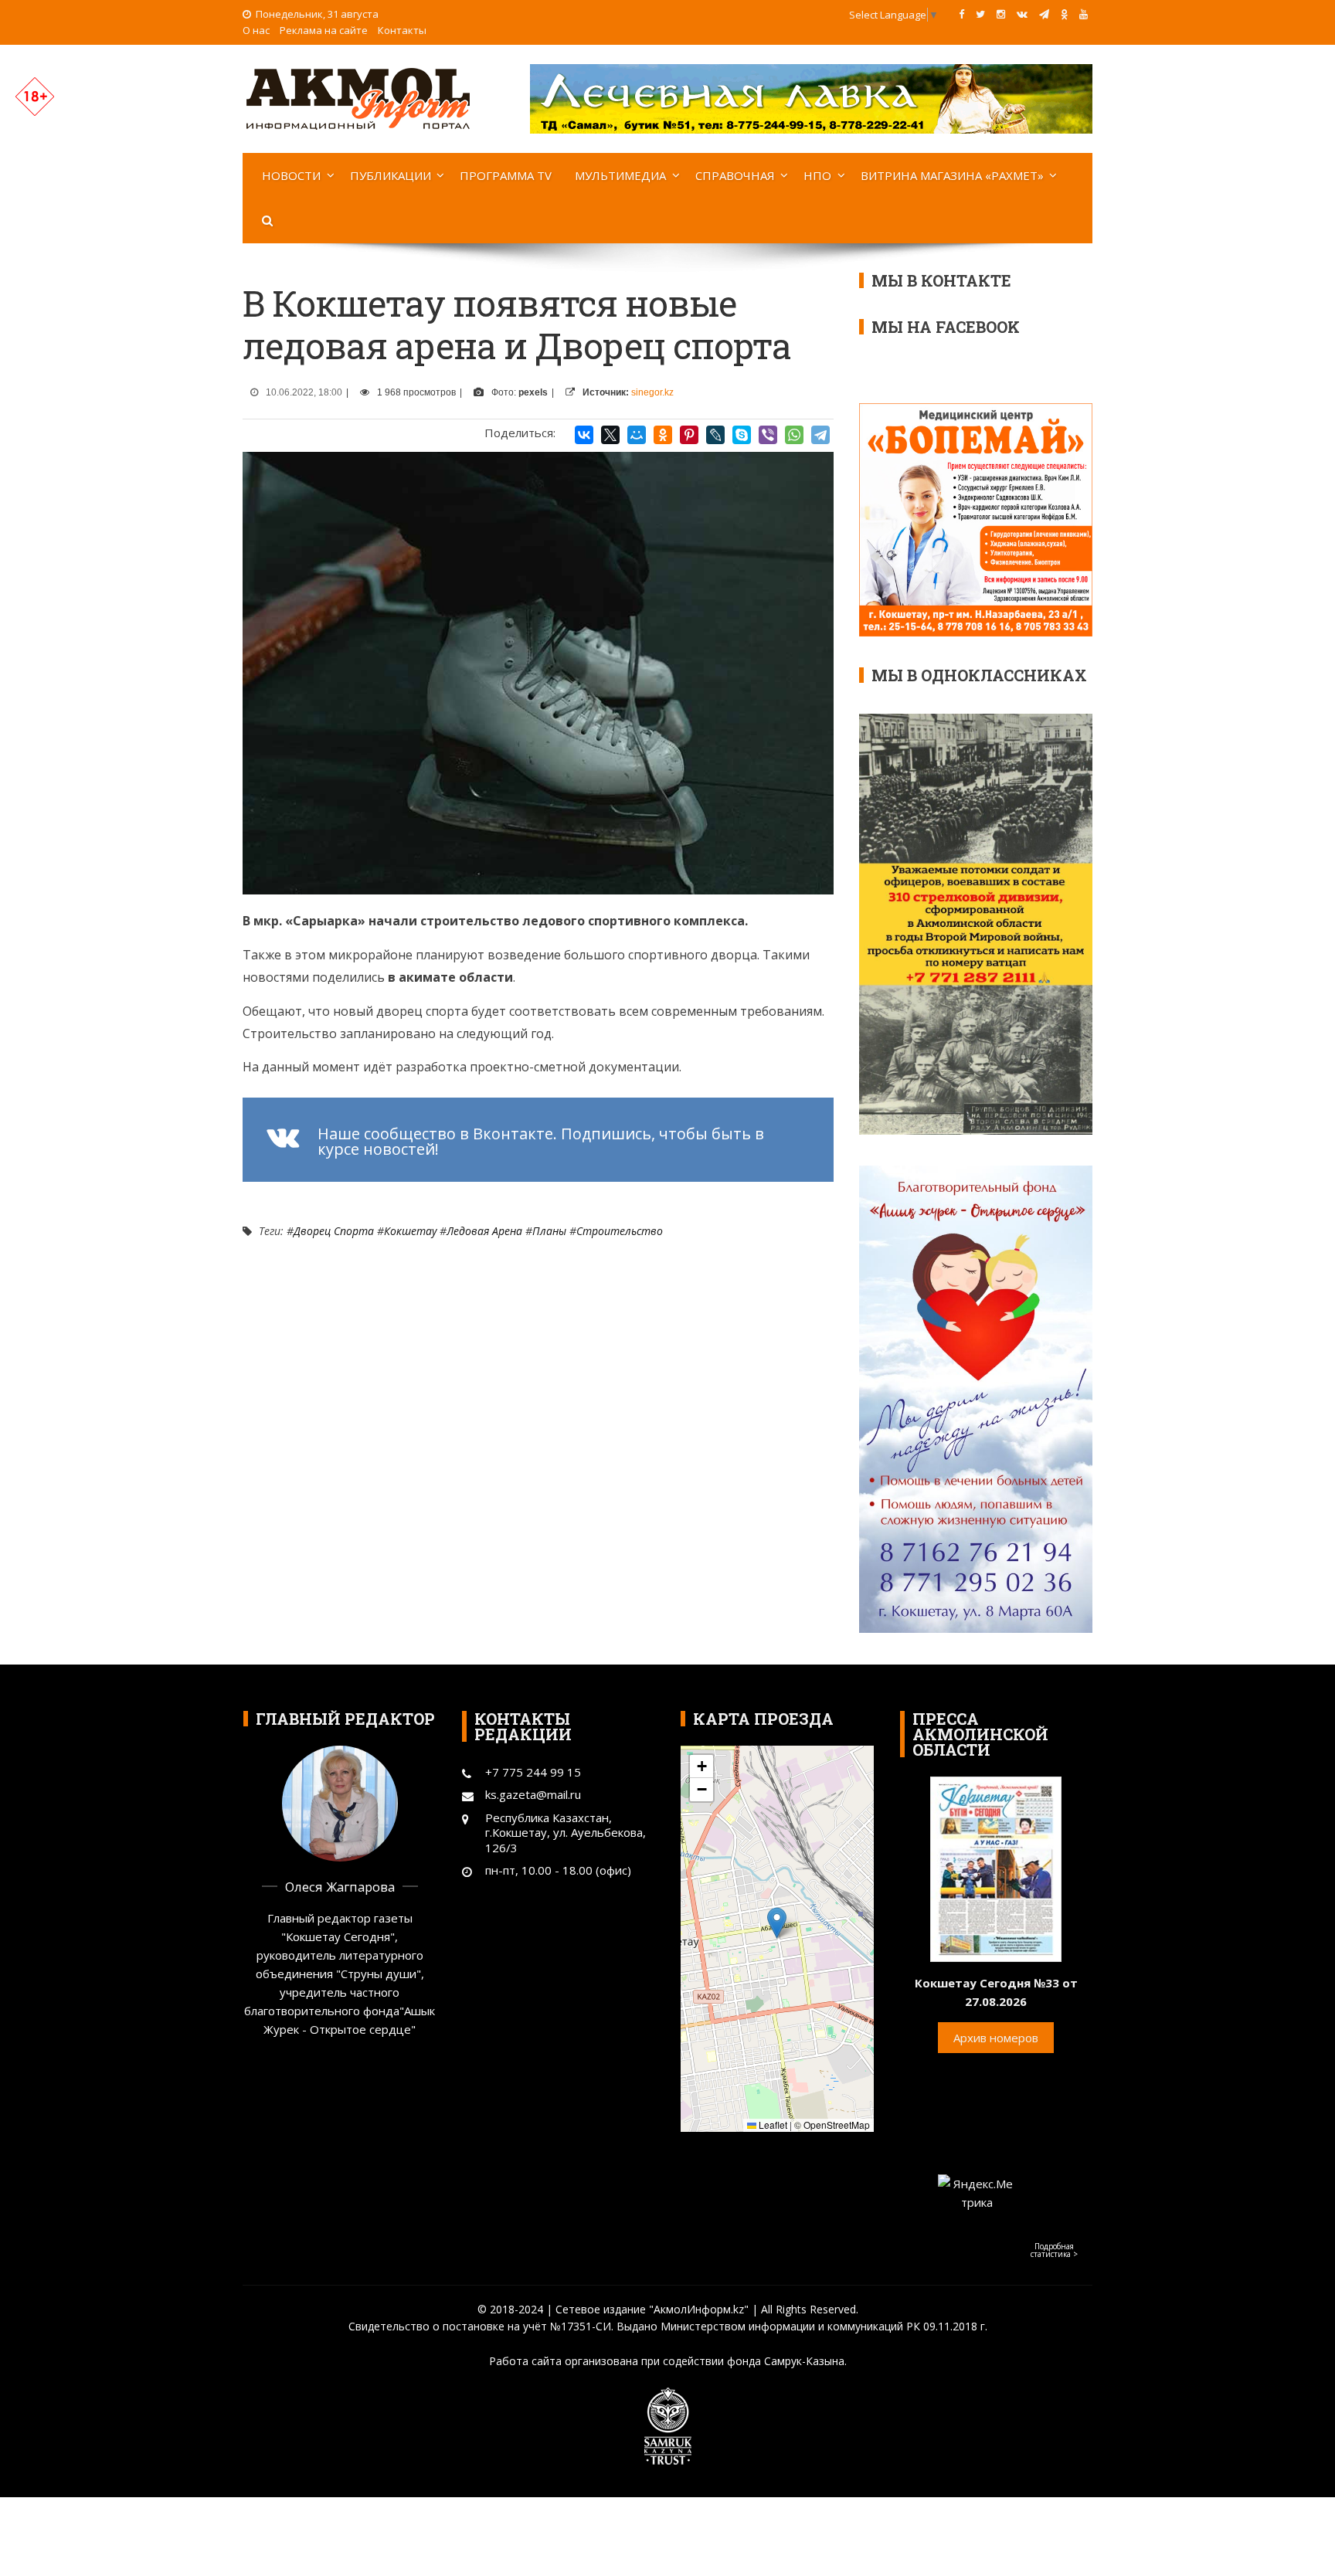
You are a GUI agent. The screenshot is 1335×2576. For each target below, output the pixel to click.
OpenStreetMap (837, 2125)
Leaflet (772, 2125)
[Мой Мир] (637, 435)
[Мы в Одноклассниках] (1064, 14)
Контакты (402, 30)
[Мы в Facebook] (961, 14)
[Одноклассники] (663, 435)
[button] (777, 1923)
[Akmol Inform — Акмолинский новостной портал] (358, 97)
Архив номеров (996, 2038)
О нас (256, 30)
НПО (817, 175)
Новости (291, 175)
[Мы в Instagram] (1001, 14)
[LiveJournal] (715, 435)
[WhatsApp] (794, 435)
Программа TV (506, 175)
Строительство (620, 1231)
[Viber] (768, 435)
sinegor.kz (652, 392)
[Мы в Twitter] (980, 14)
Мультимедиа (620, 175)
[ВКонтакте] (584, 435)
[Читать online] (996, 1868)
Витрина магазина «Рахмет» (952, 175)
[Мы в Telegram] (1044, 14)
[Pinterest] (689, 435)
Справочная (735, 175)
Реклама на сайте (324, 30)
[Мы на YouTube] (1084, 14)
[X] (610, 435)
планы (549, 1231)
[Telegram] (820, 435)
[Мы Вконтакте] (1022, 14)
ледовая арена (484, 1231)
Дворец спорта (334, 1231)
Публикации (391, 175)
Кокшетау (410, 1231)
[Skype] (742, 435)
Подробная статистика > (1054, 2250)
